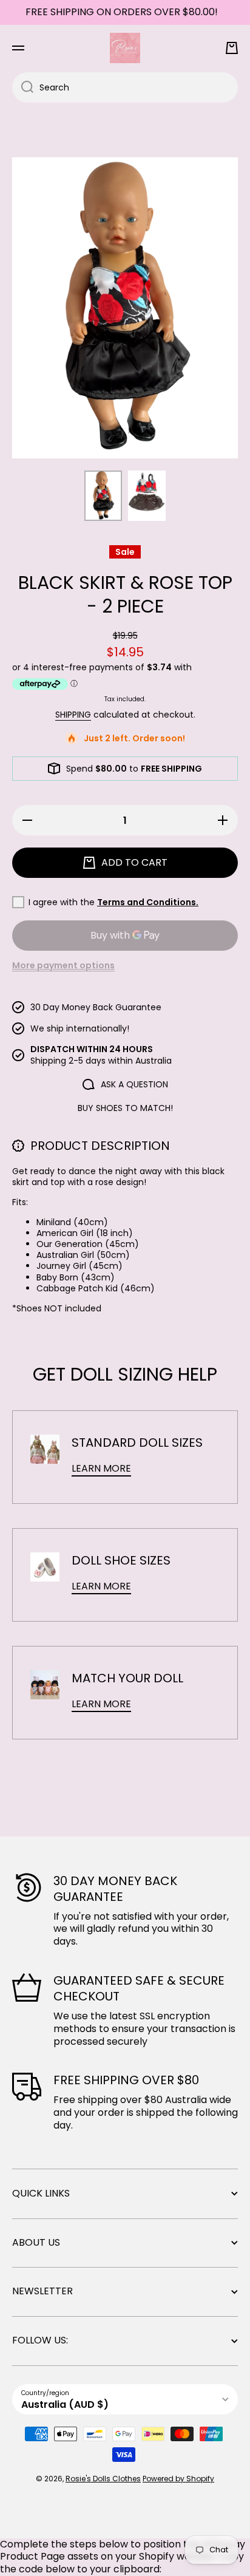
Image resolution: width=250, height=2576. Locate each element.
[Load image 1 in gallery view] (103, 496)
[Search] (23, 87)
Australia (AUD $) (65, 2404)
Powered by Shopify (178, 2479)
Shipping (73, 715)
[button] (232, 48)
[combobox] (125, 87)
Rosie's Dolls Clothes (103, 2479)
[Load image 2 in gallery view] (147, 496)
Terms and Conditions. (148, 902)
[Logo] (125, 48)
